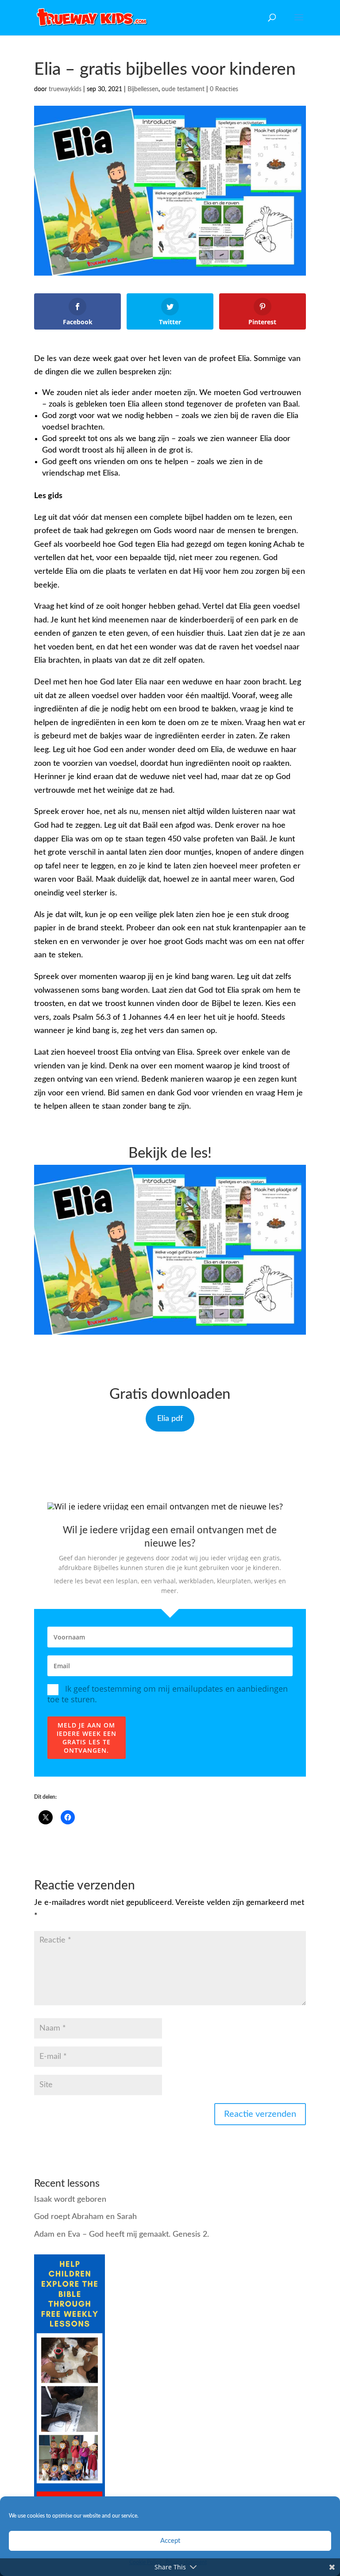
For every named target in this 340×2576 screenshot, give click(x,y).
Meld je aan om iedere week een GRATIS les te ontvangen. (87, 1738)
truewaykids (65, 89)
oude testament (183, 89)
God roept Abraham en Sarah (85, 2217)
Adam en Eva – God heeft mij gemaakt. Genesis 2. (122, 2234)
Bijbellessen (143, 89)
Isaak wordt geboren (70, 2200)
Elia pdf (170, 1419)
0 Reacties (224, 89)
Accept (170, 2541)
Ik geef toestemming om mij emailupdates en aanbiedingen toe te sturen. (168, 1694)
